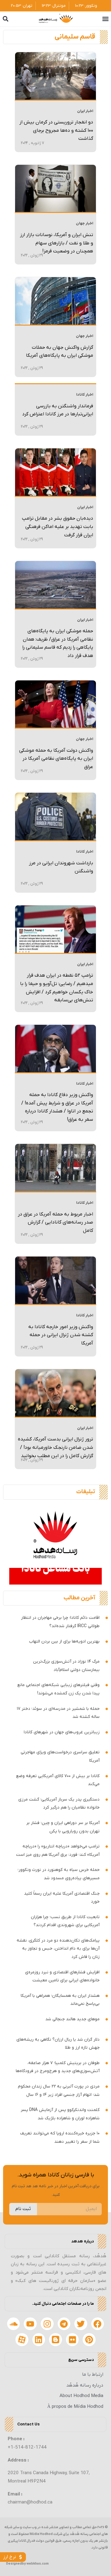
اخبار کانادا (85, 395)
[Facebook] (98, 2324)
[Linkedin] (39, 2340)
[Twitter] (81, 2324)
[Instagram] (47, 2324)
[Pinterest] (89, 2340)
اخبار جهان (84, 223)
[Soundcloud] (14, 2324)
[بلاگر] (55, 2340)
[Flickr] (72, 2340)
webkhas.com (38, 2564)
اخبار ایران (85, 111)
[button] (106, 19)
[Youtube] (30, 2324)
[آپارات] (22, 2340)
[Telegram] (64, 2324)
